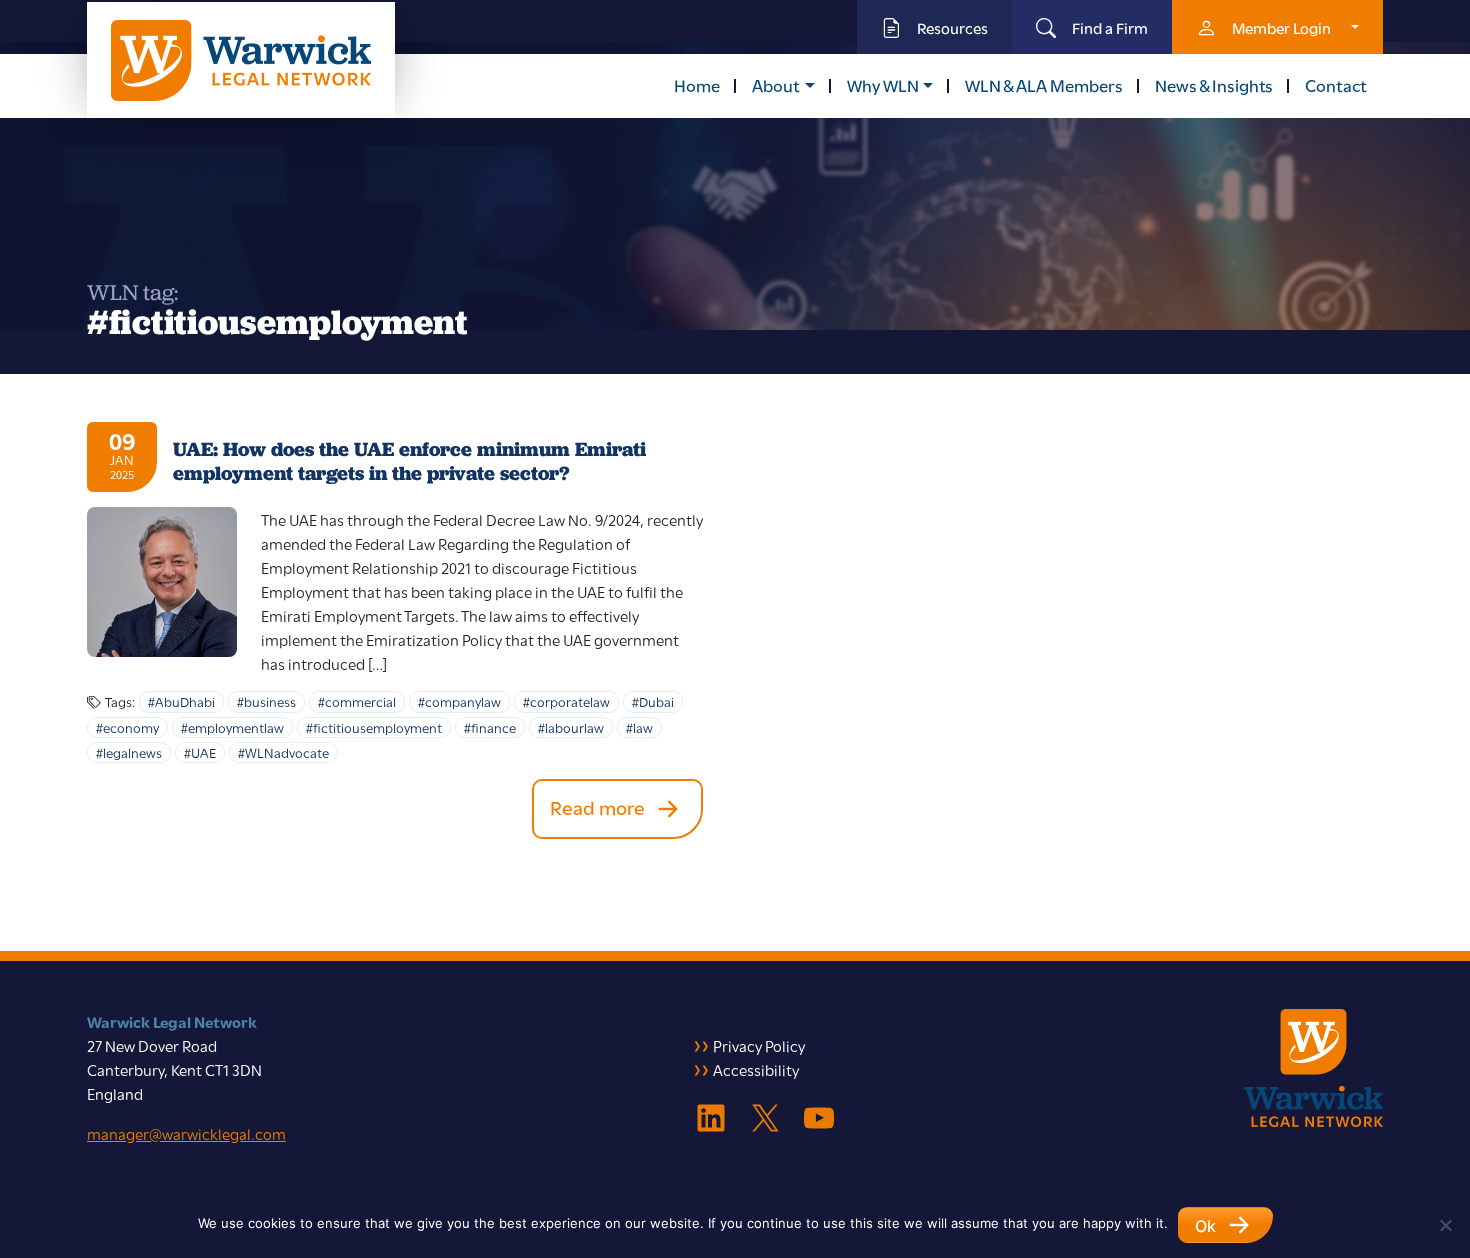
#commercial (357, 701)
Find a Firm (1110, 27)
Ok (1205, 1226)
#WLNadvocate (283, 752)
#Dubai (653, 701)
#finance (490, 727)
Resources (952, 27)
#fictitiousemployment (374, 727)
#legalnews (129, 752)
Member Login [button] (1281, 27)
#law (639, 727)
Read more (597, 806)
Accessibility (756, 1069)
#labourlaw (571, 727)
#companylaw (459, 701)
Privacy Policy (759, 1045)
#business (266, 701)
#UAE (200, 752)
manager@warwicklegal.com (186, 1133)
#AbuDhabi (181, 701)
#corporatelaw (566, 701)
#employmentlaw (232, 727)
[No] (1445, 1225)
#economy (127, 727)
